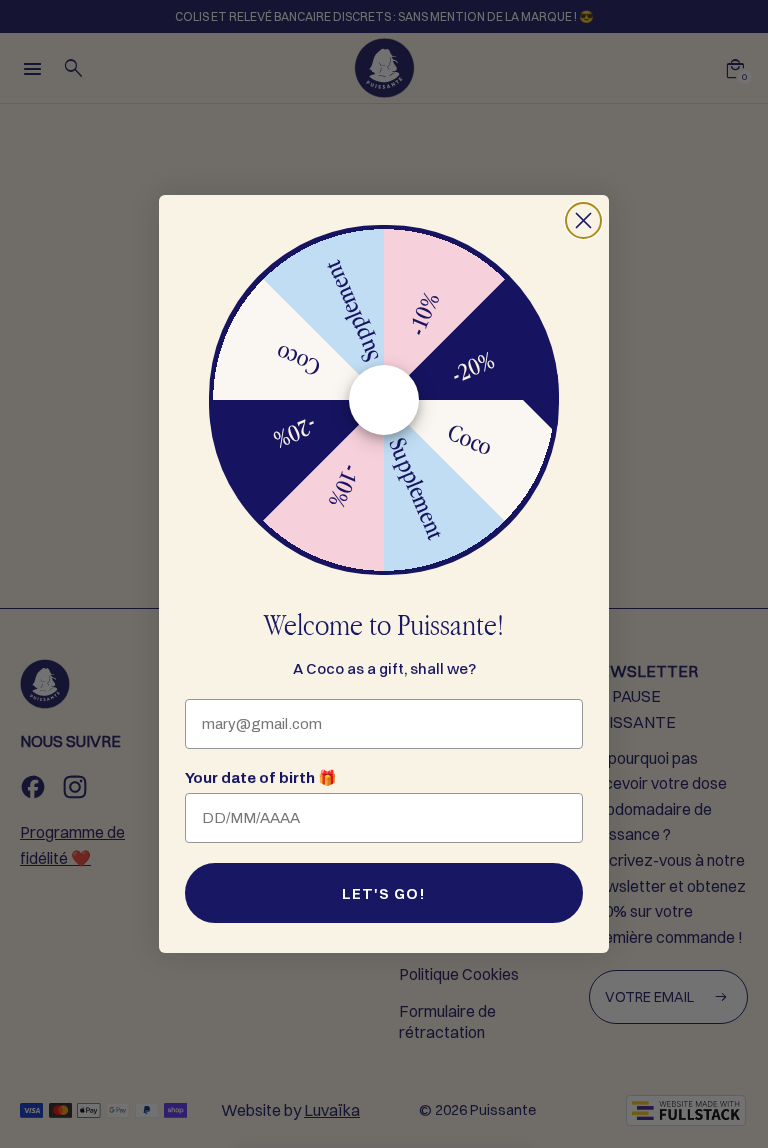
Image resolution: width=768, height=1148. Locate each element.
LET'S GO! (384, 893)
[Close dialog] (583, 220)
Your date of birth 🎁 (261, 778)
